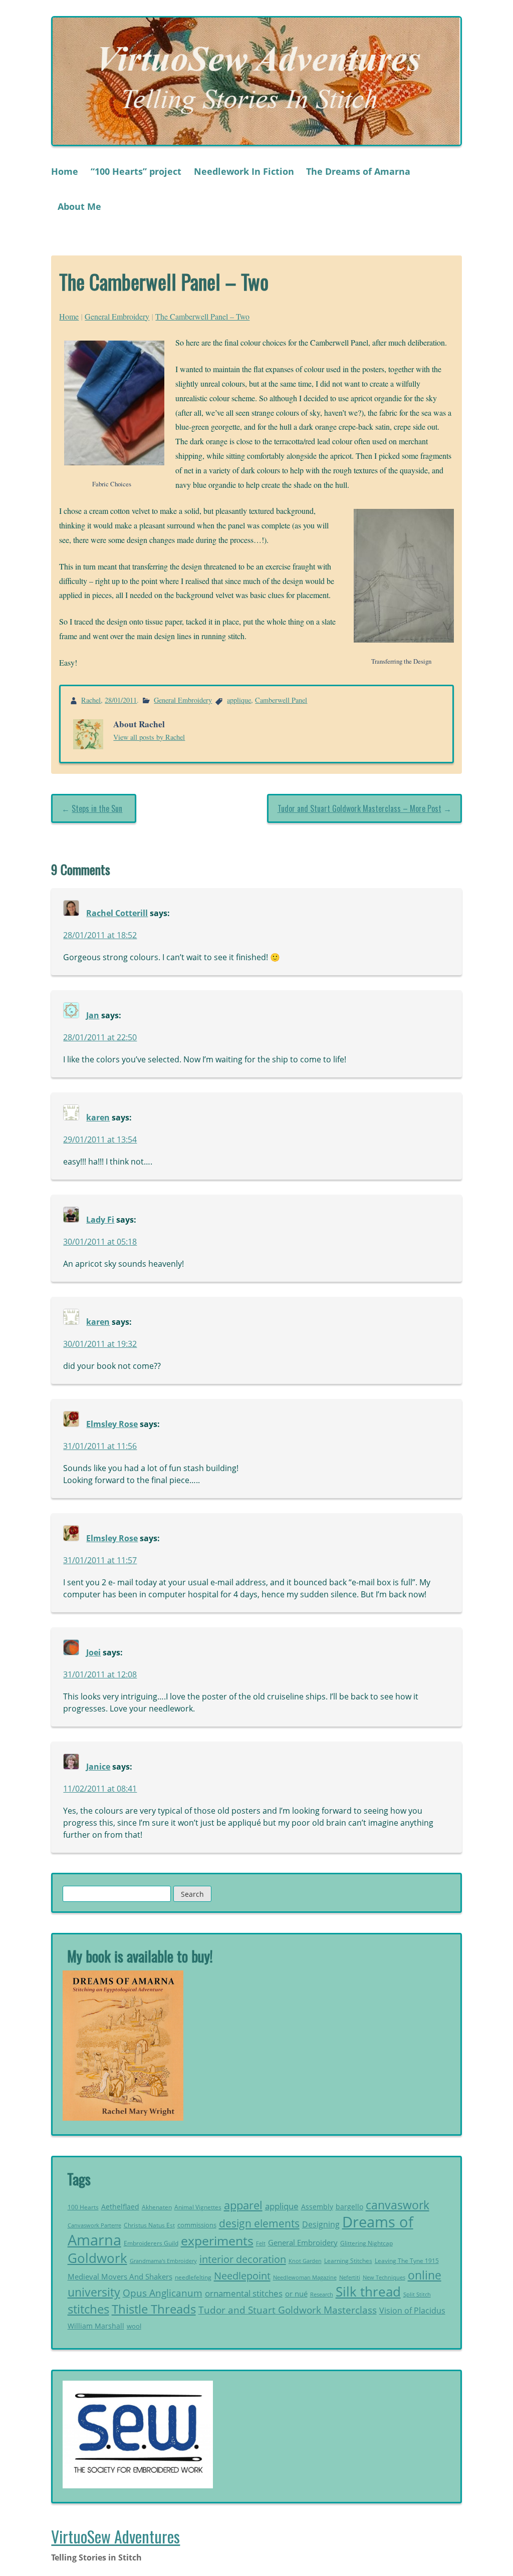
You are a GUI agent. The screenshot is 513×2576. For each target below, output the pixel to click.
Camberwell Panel (281, 700)
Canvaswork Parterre (94, 2225)
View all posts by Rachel (149, 737)
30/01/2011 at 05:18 (100, 1242)
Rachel (91, 700)
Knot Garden (305, 2261)
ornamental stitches (244, 2293)
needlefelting (193, 2277)
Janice (98, 1767)
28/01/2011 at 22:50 (100, 1037)
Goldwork (97, 2258)
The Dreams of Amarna (358, 171)
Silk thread (368, 2292)
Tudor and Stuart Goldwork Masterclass (288, 2310)
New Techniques (384, 2277)
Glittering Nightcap (366, 2243)
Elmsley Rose (112, 1424)
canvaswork (398, 2205)
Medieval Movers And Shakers (120, 2276)
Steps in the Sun (97, 808)
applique (239, 700)
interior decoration (243, 2259)
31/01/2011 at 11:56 (100, 1446)
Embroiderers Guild (151, 2243)
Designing (321, 2224)
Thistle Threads (154, 2309)
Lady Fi (100, 1220)
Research (322, 2294)
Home (65, 171)
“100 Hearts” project (136, 171)
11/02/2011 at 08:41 (100, 1789)
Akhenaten (157, 2207)
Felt (261, 2243)
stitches (88, 2309)
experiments (217, 2240)
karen (98, 1117)
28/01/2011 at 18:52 (100, 935)
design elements (259, 2223)
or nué (296, 2294)
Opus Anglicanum (163, 2293)
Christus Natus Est (149, 2225)
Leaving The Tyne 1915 (407, 2261)
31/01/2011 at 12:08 (100, 1674)
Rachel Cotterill (117, 913)
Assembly (317, 2207)
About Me (79, 206)
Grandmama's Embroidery (163, 2261)
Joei (93, 1652)
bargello (349, 2207)
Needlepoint (242, 2275)
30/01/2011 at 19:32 (100, 1344)
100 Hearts (83, 2207)
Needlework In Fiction (244, 171)
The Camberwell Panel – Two (202, 316)
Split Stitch (417, 2294)
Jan (93, 1015)
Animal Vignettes (198, 2207)
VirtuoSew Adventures (115, 2536)
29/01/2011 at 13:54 (100, 1139)
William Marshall (96, 2326)
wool (134, 2326)
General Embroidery (117, 316)
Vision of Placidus (412, 2311)
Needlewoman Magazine (305, 2277)
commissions (197, 2225)
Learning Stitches (348, 2261)
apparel (243, 2205)
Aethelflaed (120, 2207)
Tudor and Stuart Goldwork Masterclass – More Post (359, 808)
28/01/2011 (121, 700)
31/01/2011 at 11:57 (100, 1560)
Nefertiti (350, 2277)
